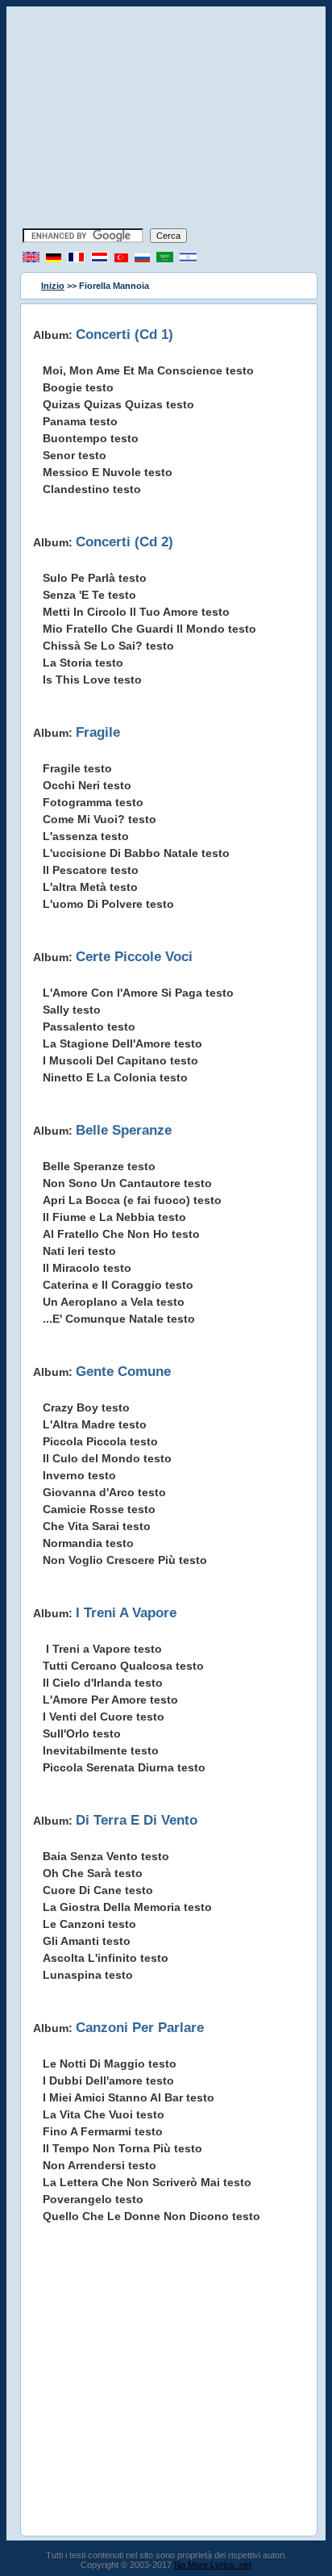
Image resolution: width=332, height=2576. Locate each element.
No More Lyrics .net (213, 2565)
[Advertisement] (166, 119)
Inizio (53, 286)
